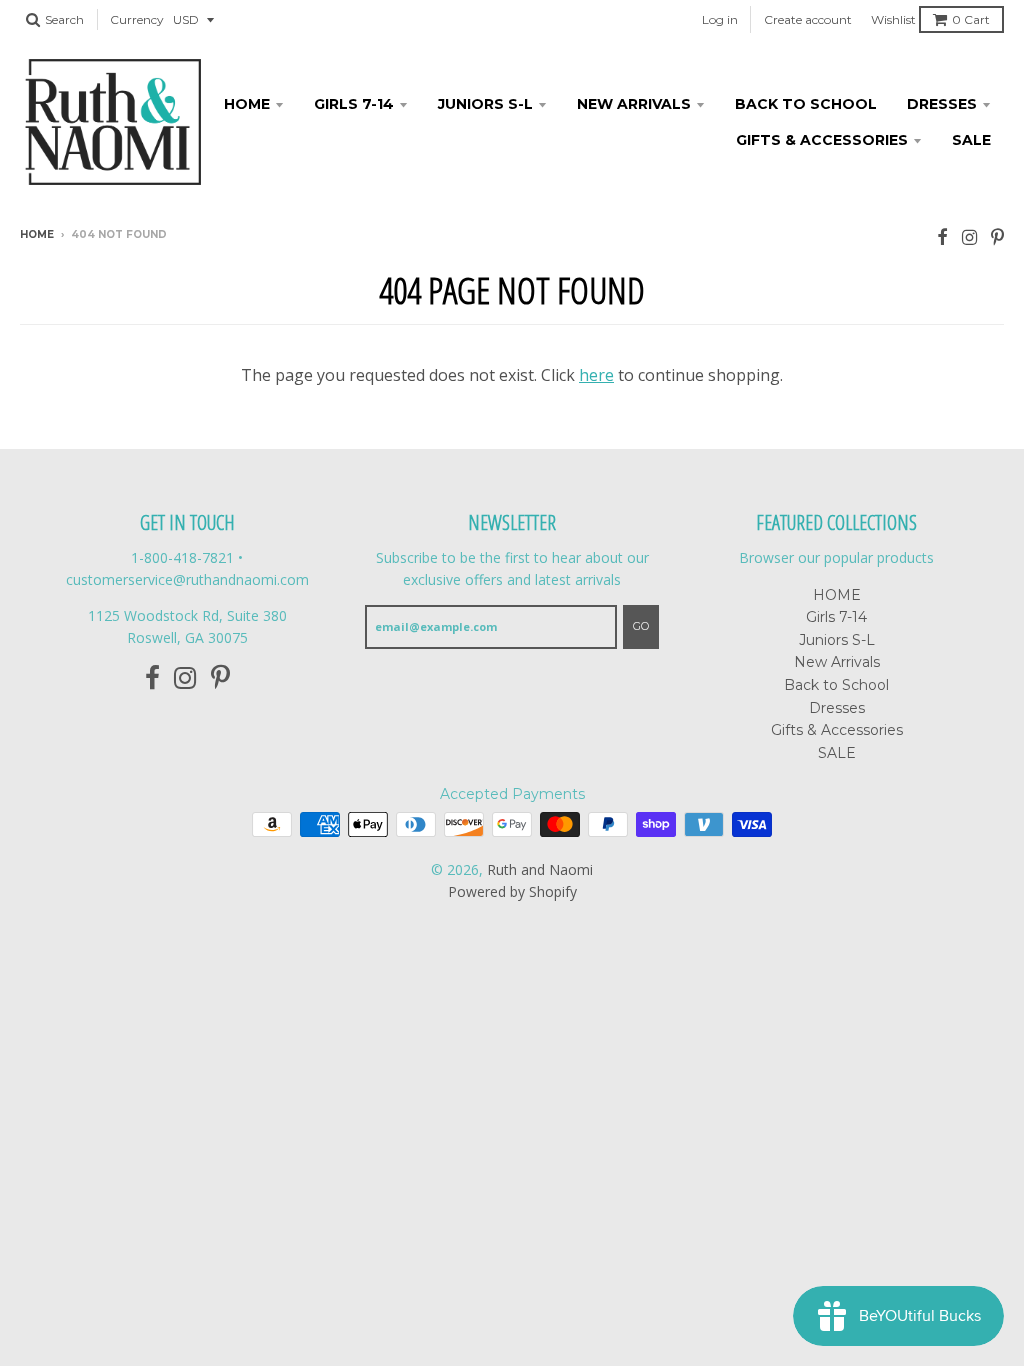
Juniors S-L (485, 104)
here (596, 375)
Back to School (806, 104)
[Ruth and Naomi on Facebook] (942, 236)
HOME (247, 104)
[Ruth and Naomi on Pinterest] (997, 236)
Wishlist (893, 19)
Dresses (942, 104)
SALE (971, 140)
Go (641, 626)
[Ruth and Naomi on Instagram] (969, 236)
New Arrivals (634, 104)
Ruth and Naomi (540, 869)
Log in (720, 19)
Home (37, 234)
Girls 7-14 (354, 104)
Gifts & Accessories (822, 140)
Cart (971, 19)
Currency (137, 19)
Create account (808, 19)
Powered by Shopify (512, 891)
